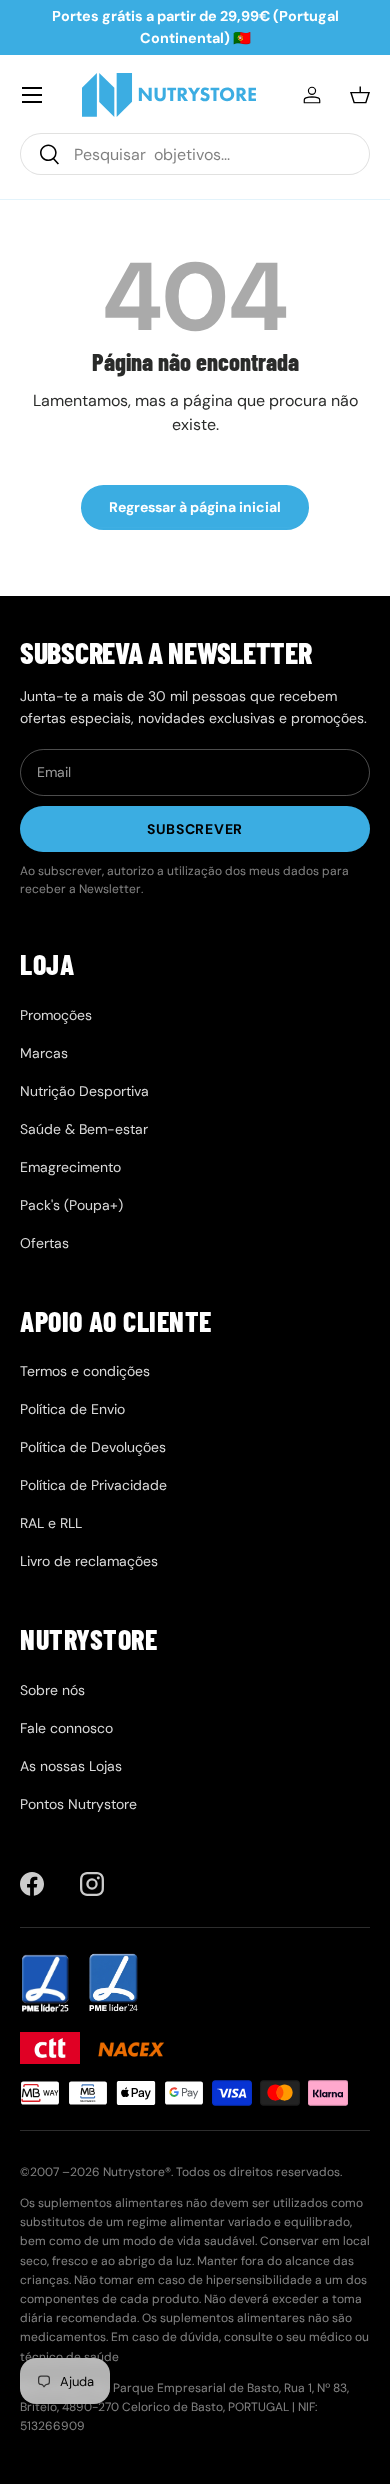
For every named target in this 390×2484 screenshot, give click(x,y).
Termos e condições (85, 1371)
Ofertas (44, 1243)
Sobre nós (52, 1690)
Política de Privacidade (93, 1485)
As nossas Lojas (71, 1766)
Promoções (56, 1015)
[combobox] (195, 154)
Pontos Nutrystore (78, 1804)
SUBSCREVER (195, 829)
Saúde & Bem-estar (84, 1129)
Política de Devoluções (93, 1447)
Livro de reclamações (89, 1561)
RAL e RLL (51, 1523)
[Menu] (32, 95)
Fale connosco (66, 1728)
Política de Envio (72, 1409)
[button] (360, 95)
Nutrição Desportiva (84, 1091)
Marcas (44, 1053)
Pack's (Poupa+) (71, 1205)
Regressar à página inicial (195, 507)
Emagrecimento (70, 1167)
